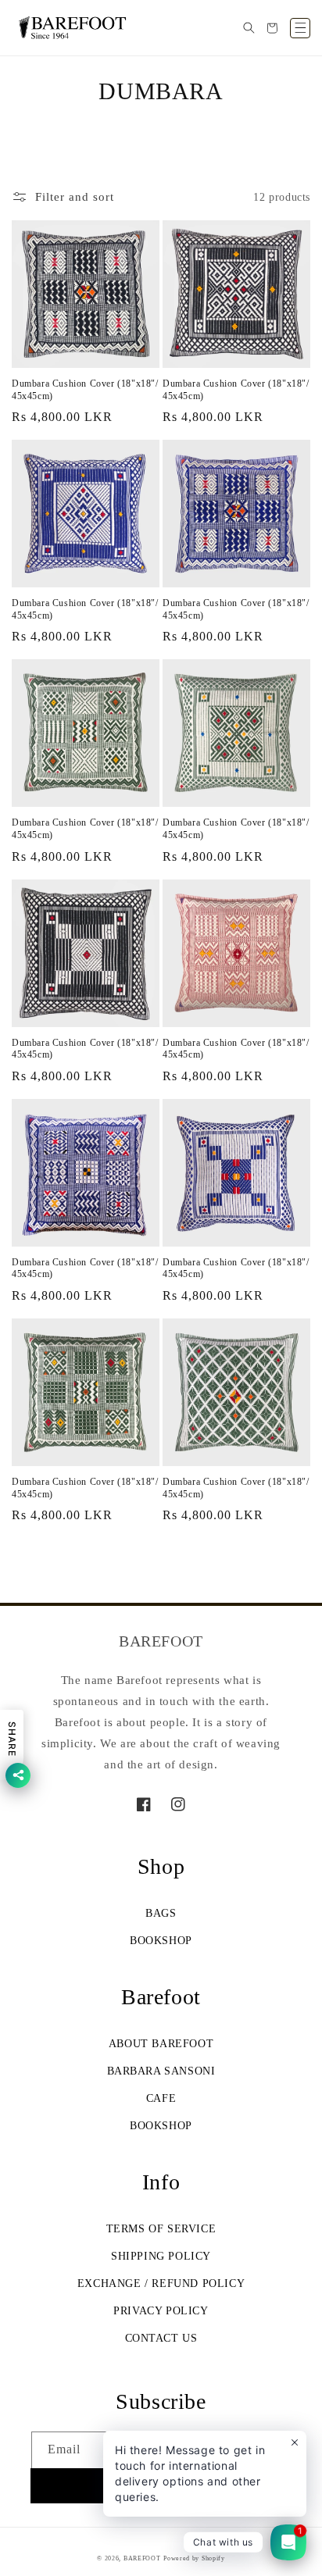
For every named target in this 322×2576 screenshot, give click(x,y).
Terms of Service (161, 2229)
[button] (249, 28)
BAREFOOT (142, 2558)
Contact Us (161, 2338)
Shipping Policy (161, 2256)
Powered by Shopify (194, 2558)
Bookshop (161, 1941)
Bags (161, 1913)
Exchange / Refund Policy (161, 2283)
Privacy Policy (161, 2311)
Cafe (161, 2098)
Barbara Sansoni (161, 2071)
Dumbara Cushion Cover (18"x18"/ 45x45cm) (85, 390)
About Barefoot (161, 2044)
